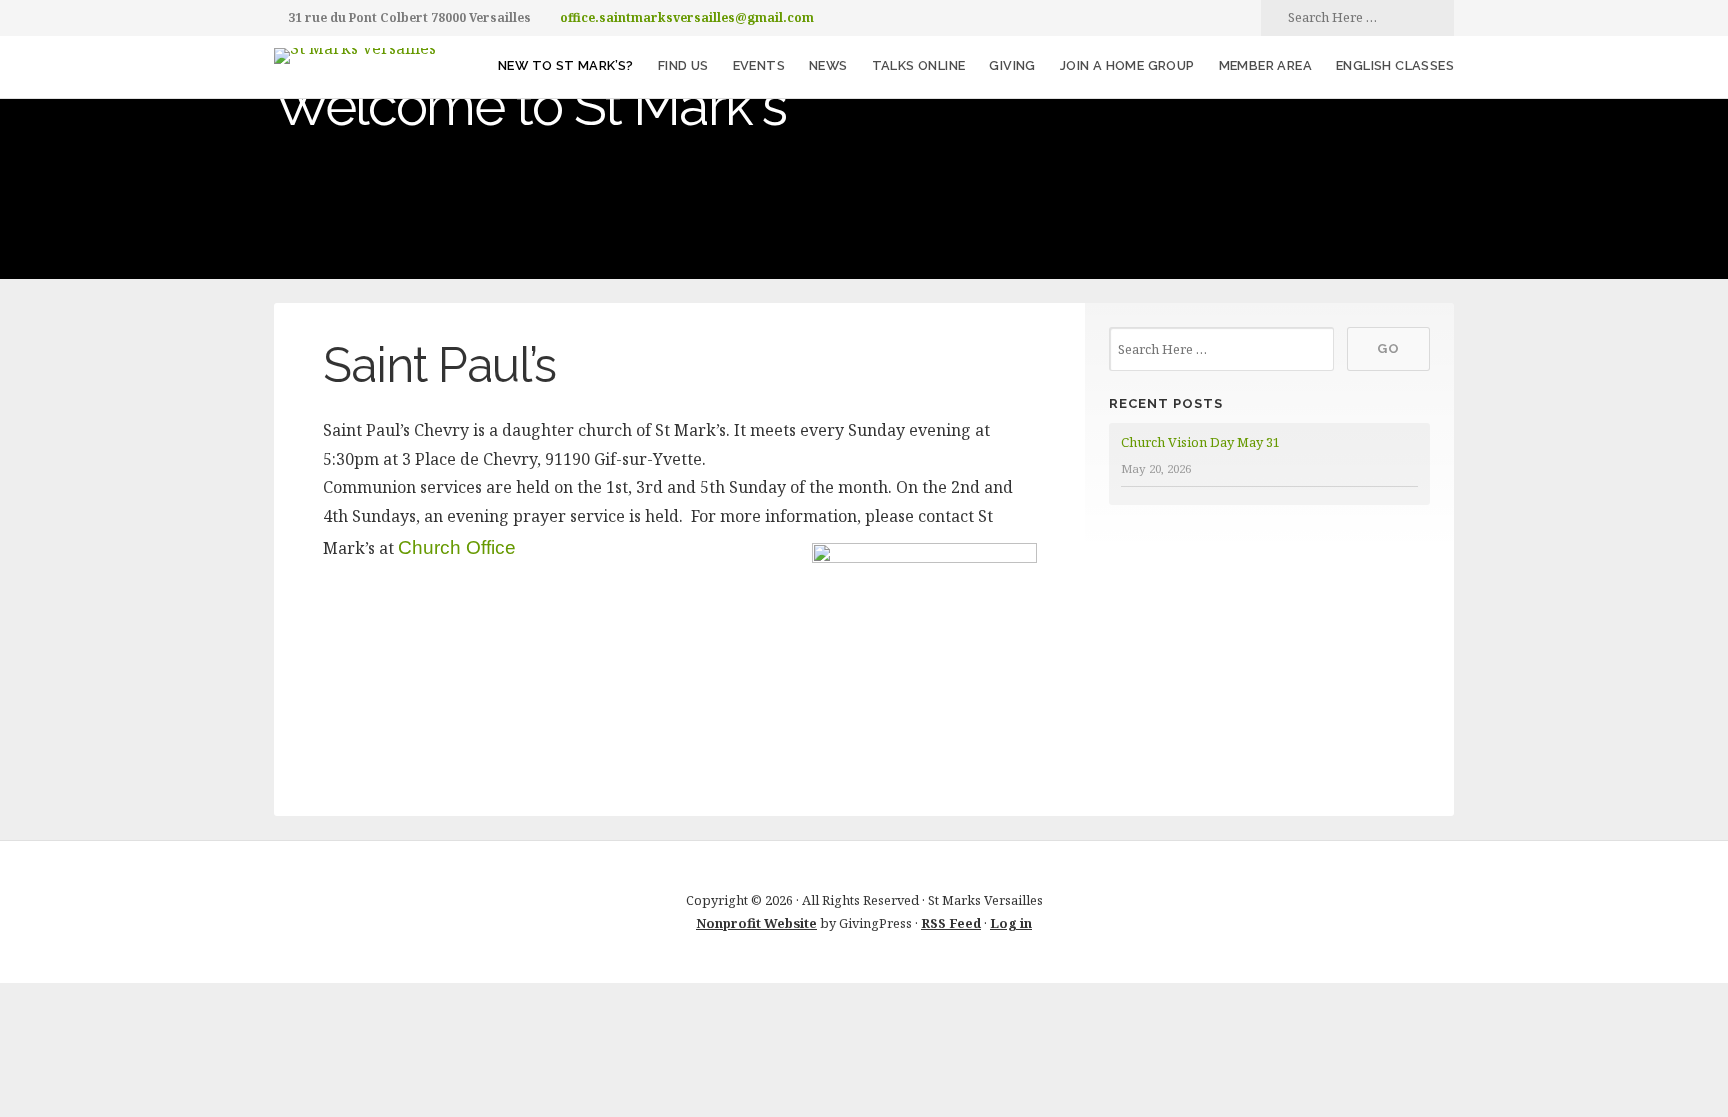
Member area (1265, 65)
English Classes (1395, 65)
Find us (683, 65)
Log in (1011, 923)
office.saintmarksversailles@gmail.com (687, 17)
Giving (1012, 65)
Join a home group (1127, 65)
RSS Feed (951, 923)
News (828, 65)
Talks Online (919, 65)
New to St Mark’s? (566, 65)
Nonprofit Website (756, 923)
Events (759, 65)
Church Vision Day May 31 (1200, 442)
